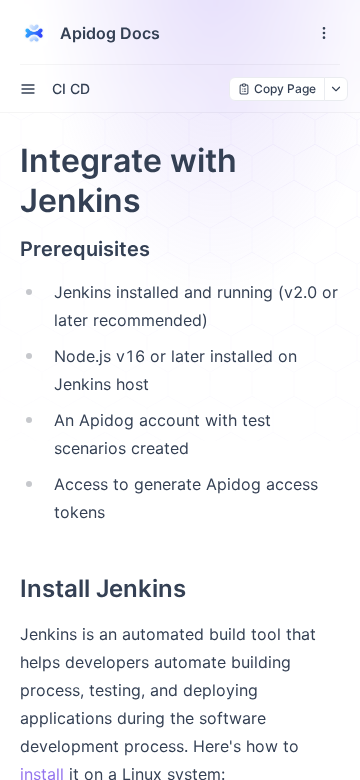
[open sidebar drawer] (28, 89)
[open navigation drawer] (324, 33)
